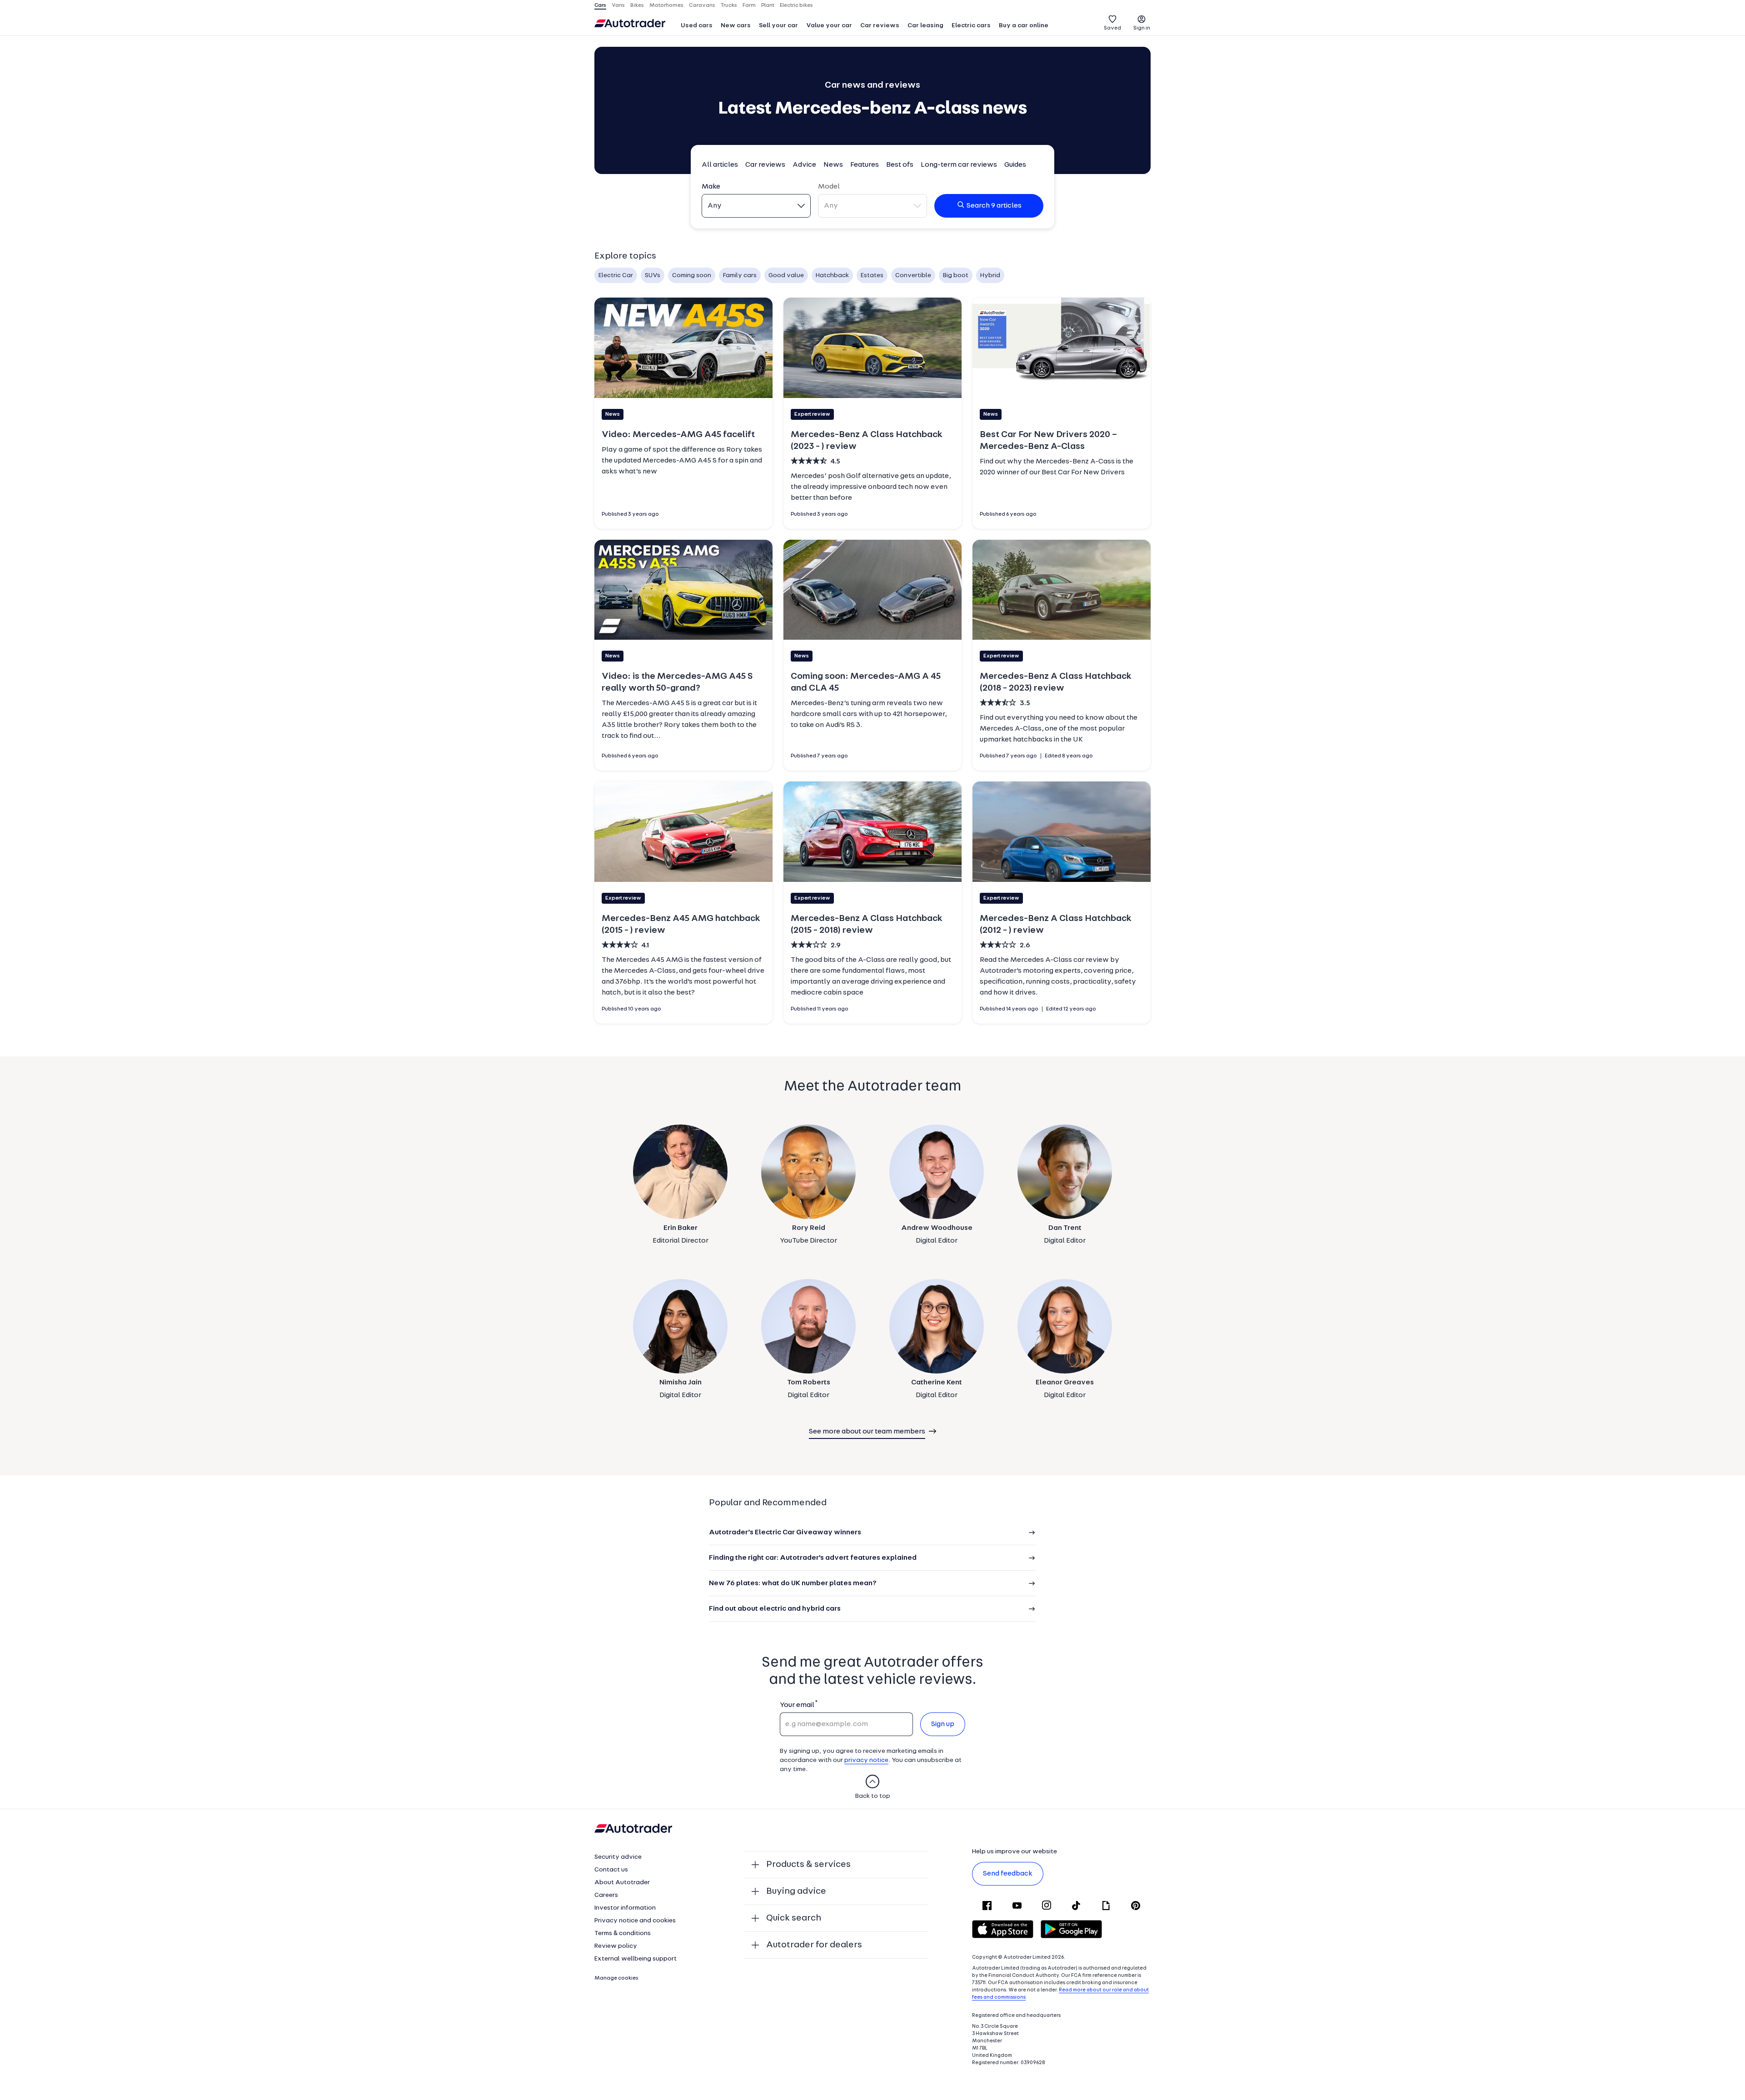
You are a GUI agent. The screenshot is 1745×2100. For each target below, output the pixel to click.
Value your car (829, 26)
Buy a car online (1024, 26)
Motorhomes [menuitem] (666, 5)
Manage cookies (616, 1978)
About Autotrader (622, 1883)
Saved (1112, 28)
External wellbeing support (636, 1959)
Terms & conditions (623, 1933)
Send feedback (1008, 1874)
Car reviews (880, 26)
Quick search (794, 1918)
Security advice (618, 1857)
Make (711, 187)
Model (829, 187)
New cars (736, 26)
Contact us (611, 1870)
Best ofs (900, 165)
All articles (720, 165)
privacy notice (866, 1760)
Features (865, 165)
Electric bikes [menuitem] (796, 5)
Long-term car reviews (959, 165)
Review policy (616, 1946)
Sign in (1142, 28)
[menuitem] (697, 26)
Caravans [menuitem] (702, 5)
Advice (804, 165)
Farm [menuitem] (749, 5)
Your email (797, 1705)
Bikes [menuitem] (637, 5)
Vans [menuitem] (618, 5)
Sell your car (778, 26)
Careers (606, 1895)
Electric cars (971, 26)
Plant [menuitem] (768, 5)
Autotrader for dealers (814, 1945)
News (833, 165)
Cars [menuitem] (600, 5)
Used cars (697, 26)
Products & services (808, 1865)
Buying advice (796, 1891)
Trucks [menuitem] (729, 5)
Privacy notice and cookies (635, 1921)
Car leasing (925, 26)
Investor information (625, 1908)
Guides (1015, 165)
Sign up (943, 1724)
